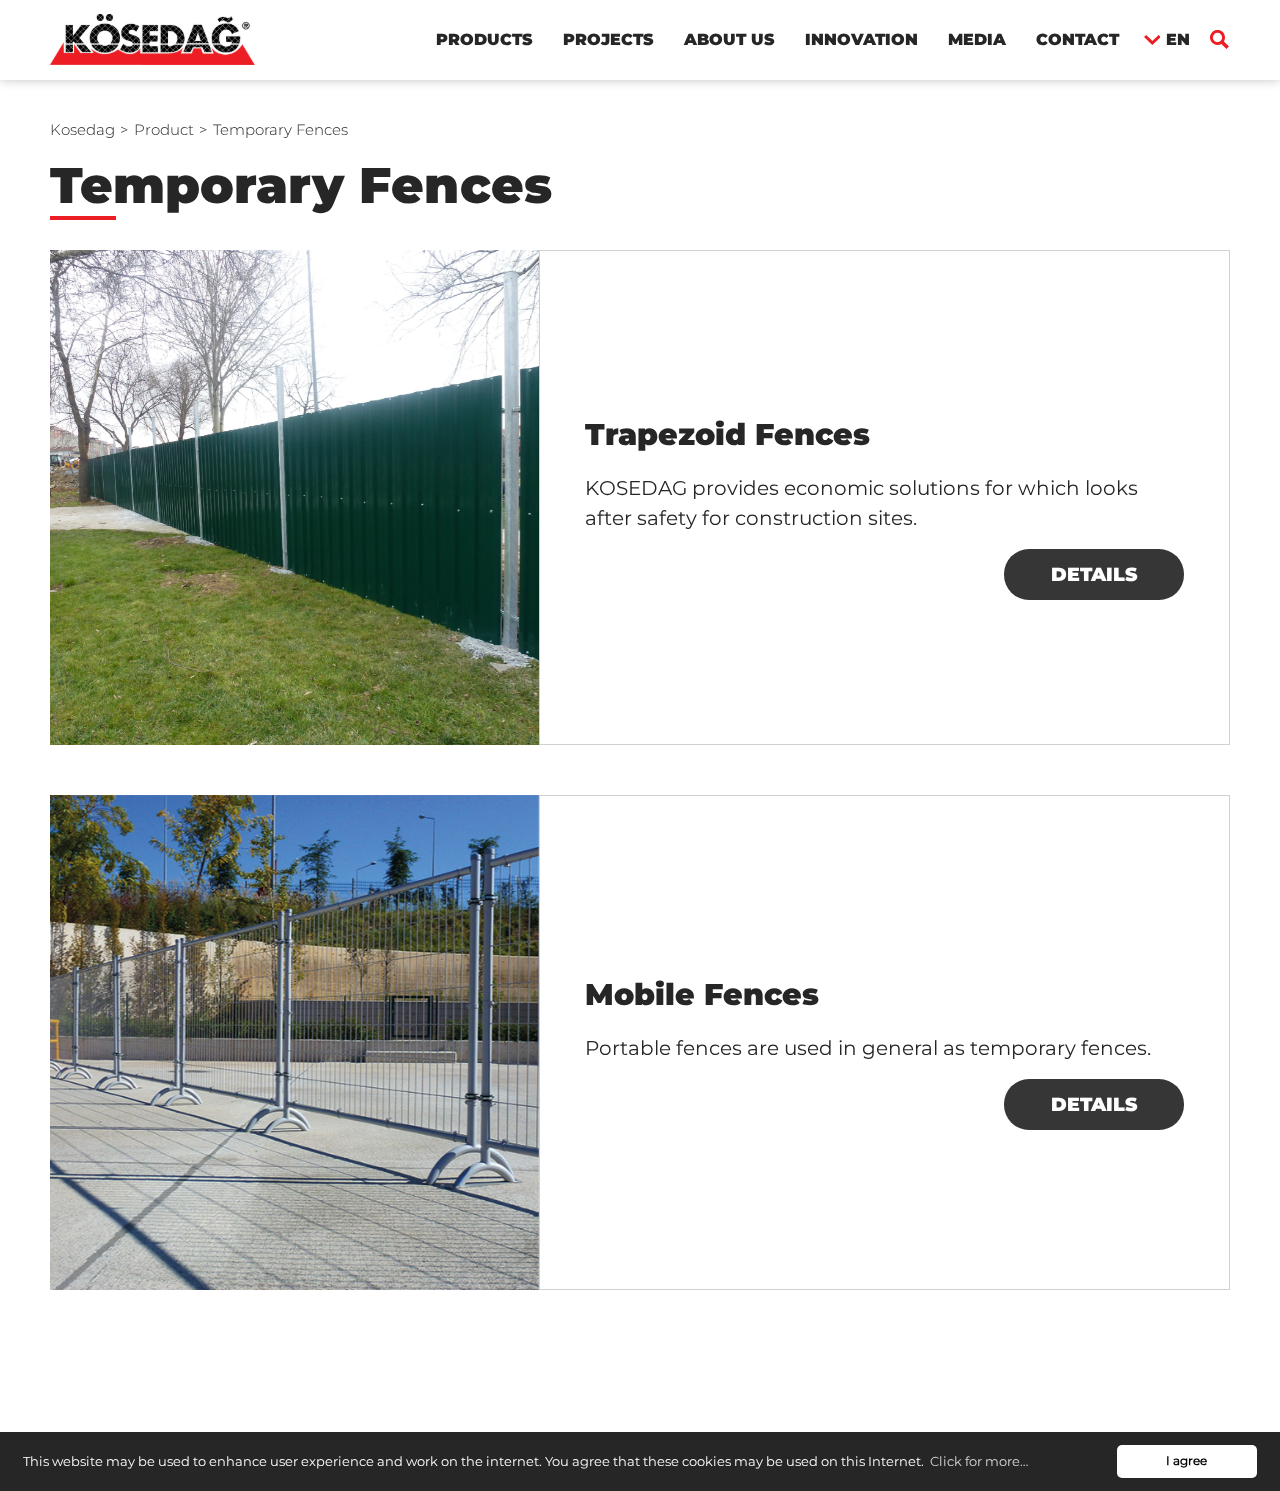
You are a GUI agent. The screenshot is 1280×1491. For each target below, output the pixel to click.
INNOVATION (861, 39)
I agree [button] (1186, 1461)
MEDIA (977, 39)
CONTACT (1077, 39)
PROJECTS (608, 39)
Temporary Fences (280, 129)
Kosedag (82, 129)
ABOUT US (729, 39)
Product (164, 129)
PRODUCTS (484, 39)
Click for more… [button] (979, 1461)
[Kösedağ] (152, 38)
